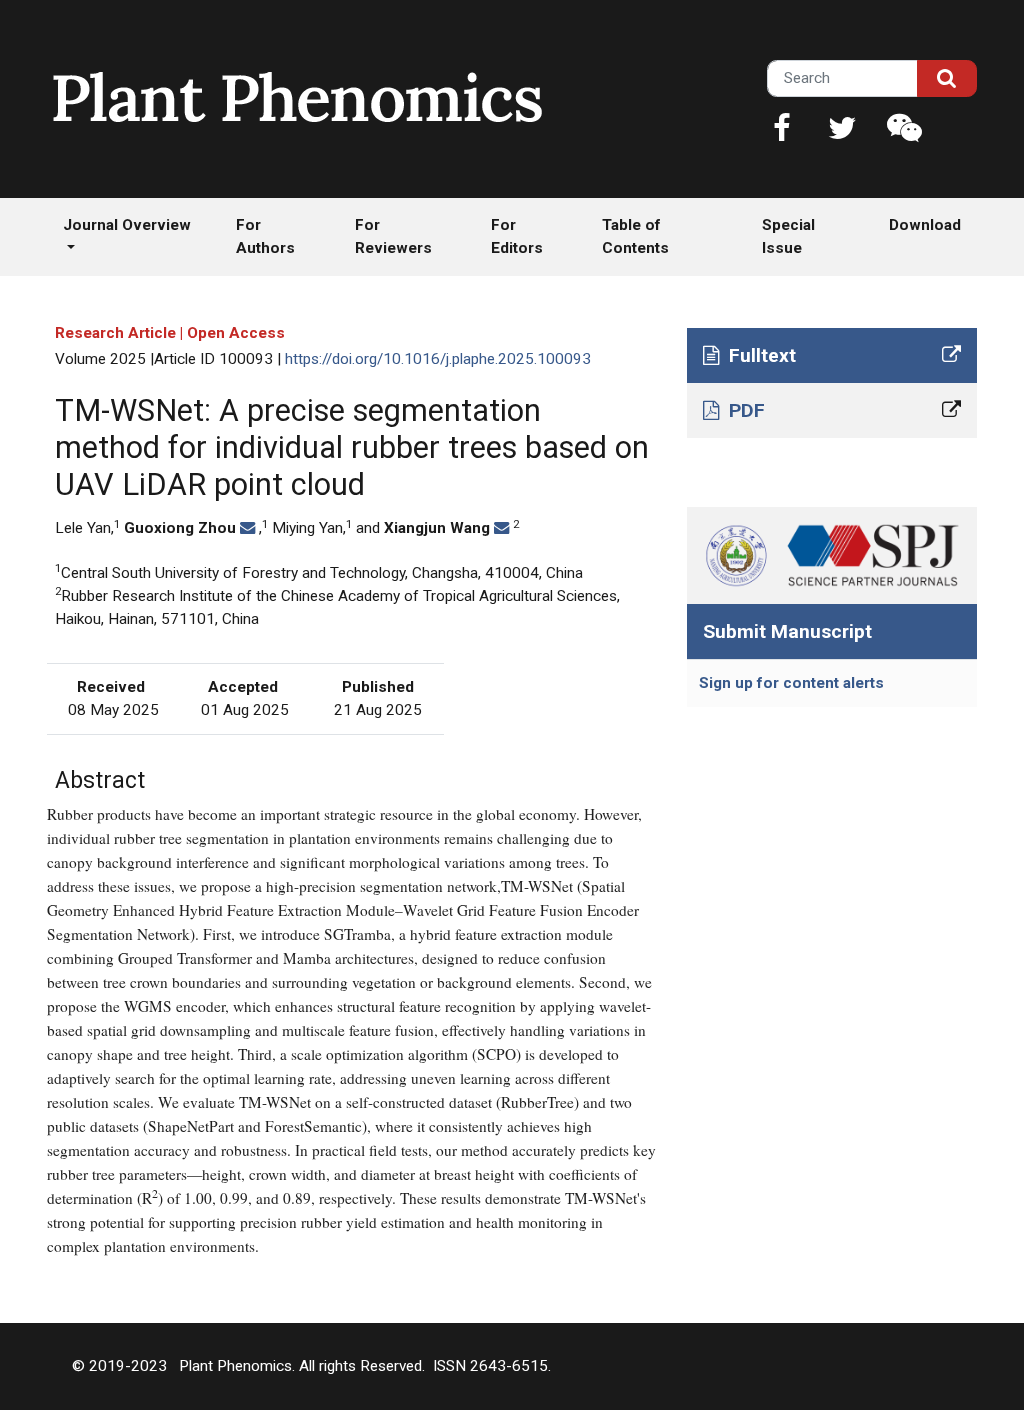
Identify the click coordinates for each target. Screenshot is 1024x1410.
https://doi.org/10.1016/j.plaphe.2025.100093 (438, 359)
